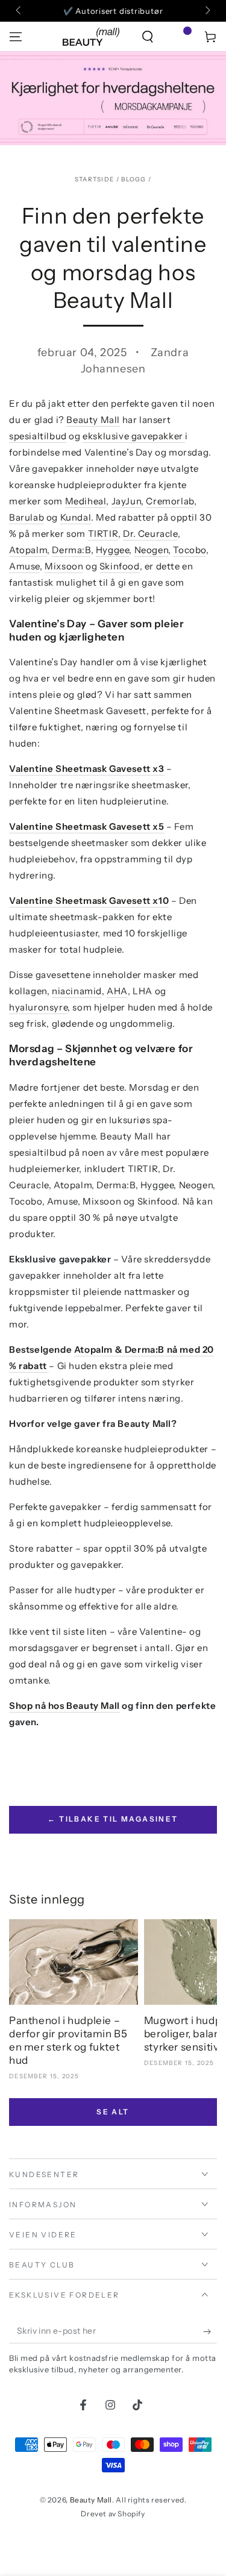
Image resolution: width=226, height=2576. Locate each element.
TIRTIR (103, 534)
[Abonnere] (210, 2331)
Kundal (76, 517)
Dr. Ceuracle (150, 534)
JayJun (127, 501)
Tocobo (190, 550)
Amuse (24, 566)
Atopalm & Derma (115, 1349)
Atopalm (28, 550)
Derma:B (71, 550)
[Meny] (16, 37)
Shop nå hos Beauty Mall (64, 1706)
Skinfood (120, 566)
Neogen (152, 550)
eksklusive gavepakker (134, 436)
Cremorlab (170, 501)
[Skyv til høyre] (207, 11)
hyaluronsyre (38, 1007)
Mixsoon (64, 566)
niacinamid (77, 991)
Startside (95, 179)
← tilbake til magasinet (113, 1819)
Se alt (113, 2112)
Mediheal (86, 501)
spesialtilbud (38, 436)
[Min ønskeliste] (179, 37)
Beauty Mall (93, 420)
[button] (148, 37)
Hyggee (113, 550)
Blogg (134, 179)
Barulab (27, 517)
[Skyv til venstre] (19, 11)
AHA (117, 991)
